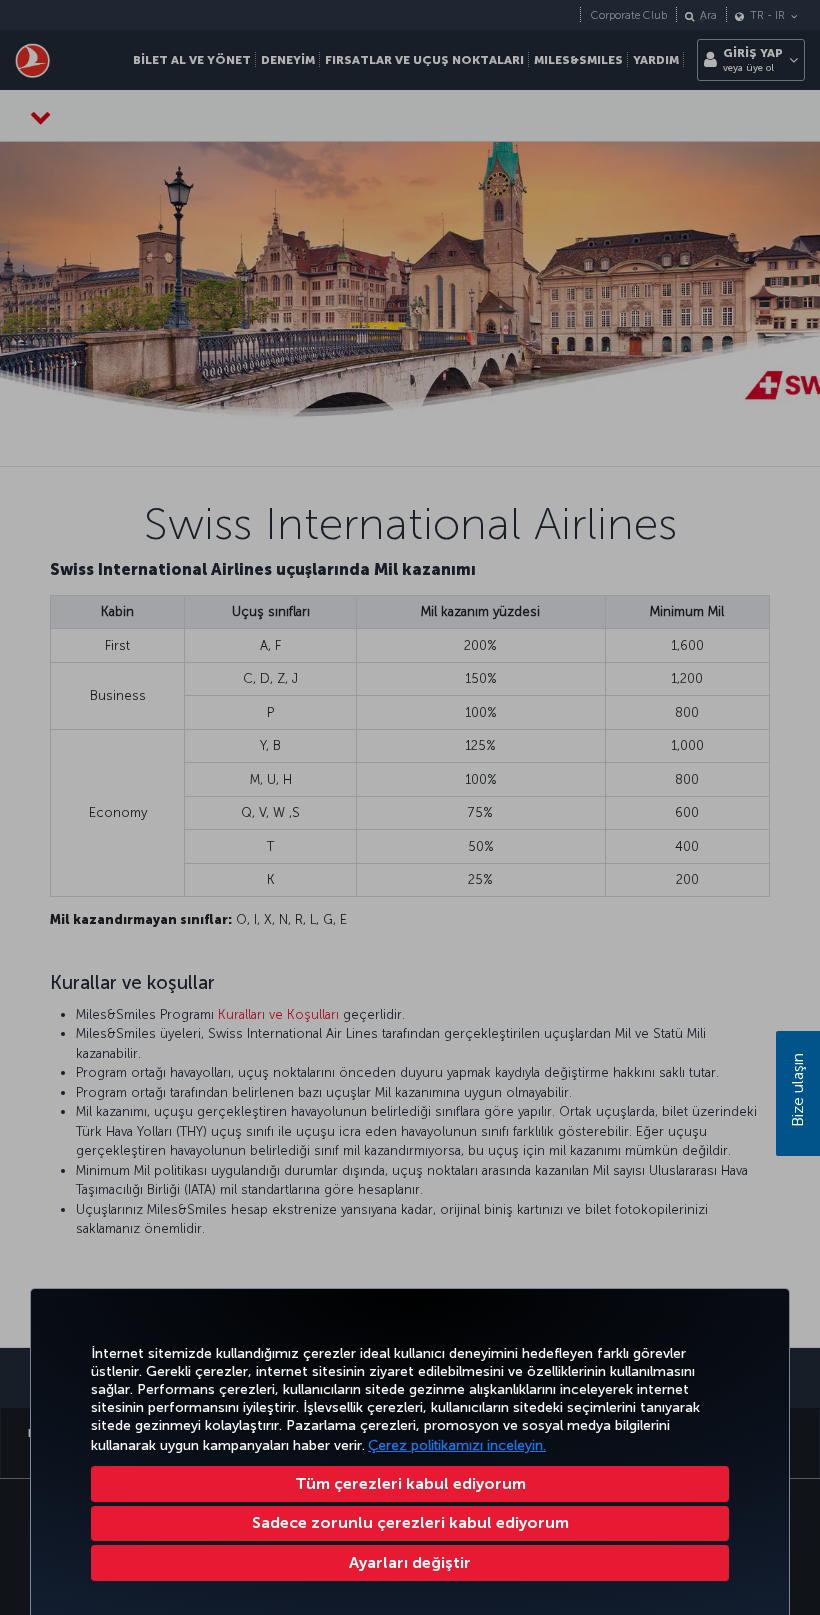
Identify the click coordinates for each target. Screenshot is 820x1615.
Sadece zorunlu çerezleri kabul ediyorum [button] (410, 1522)
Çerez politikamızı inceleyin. (457, 1445)
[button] (410, 1563)
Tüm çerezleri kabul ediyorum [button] (410, 1483)
